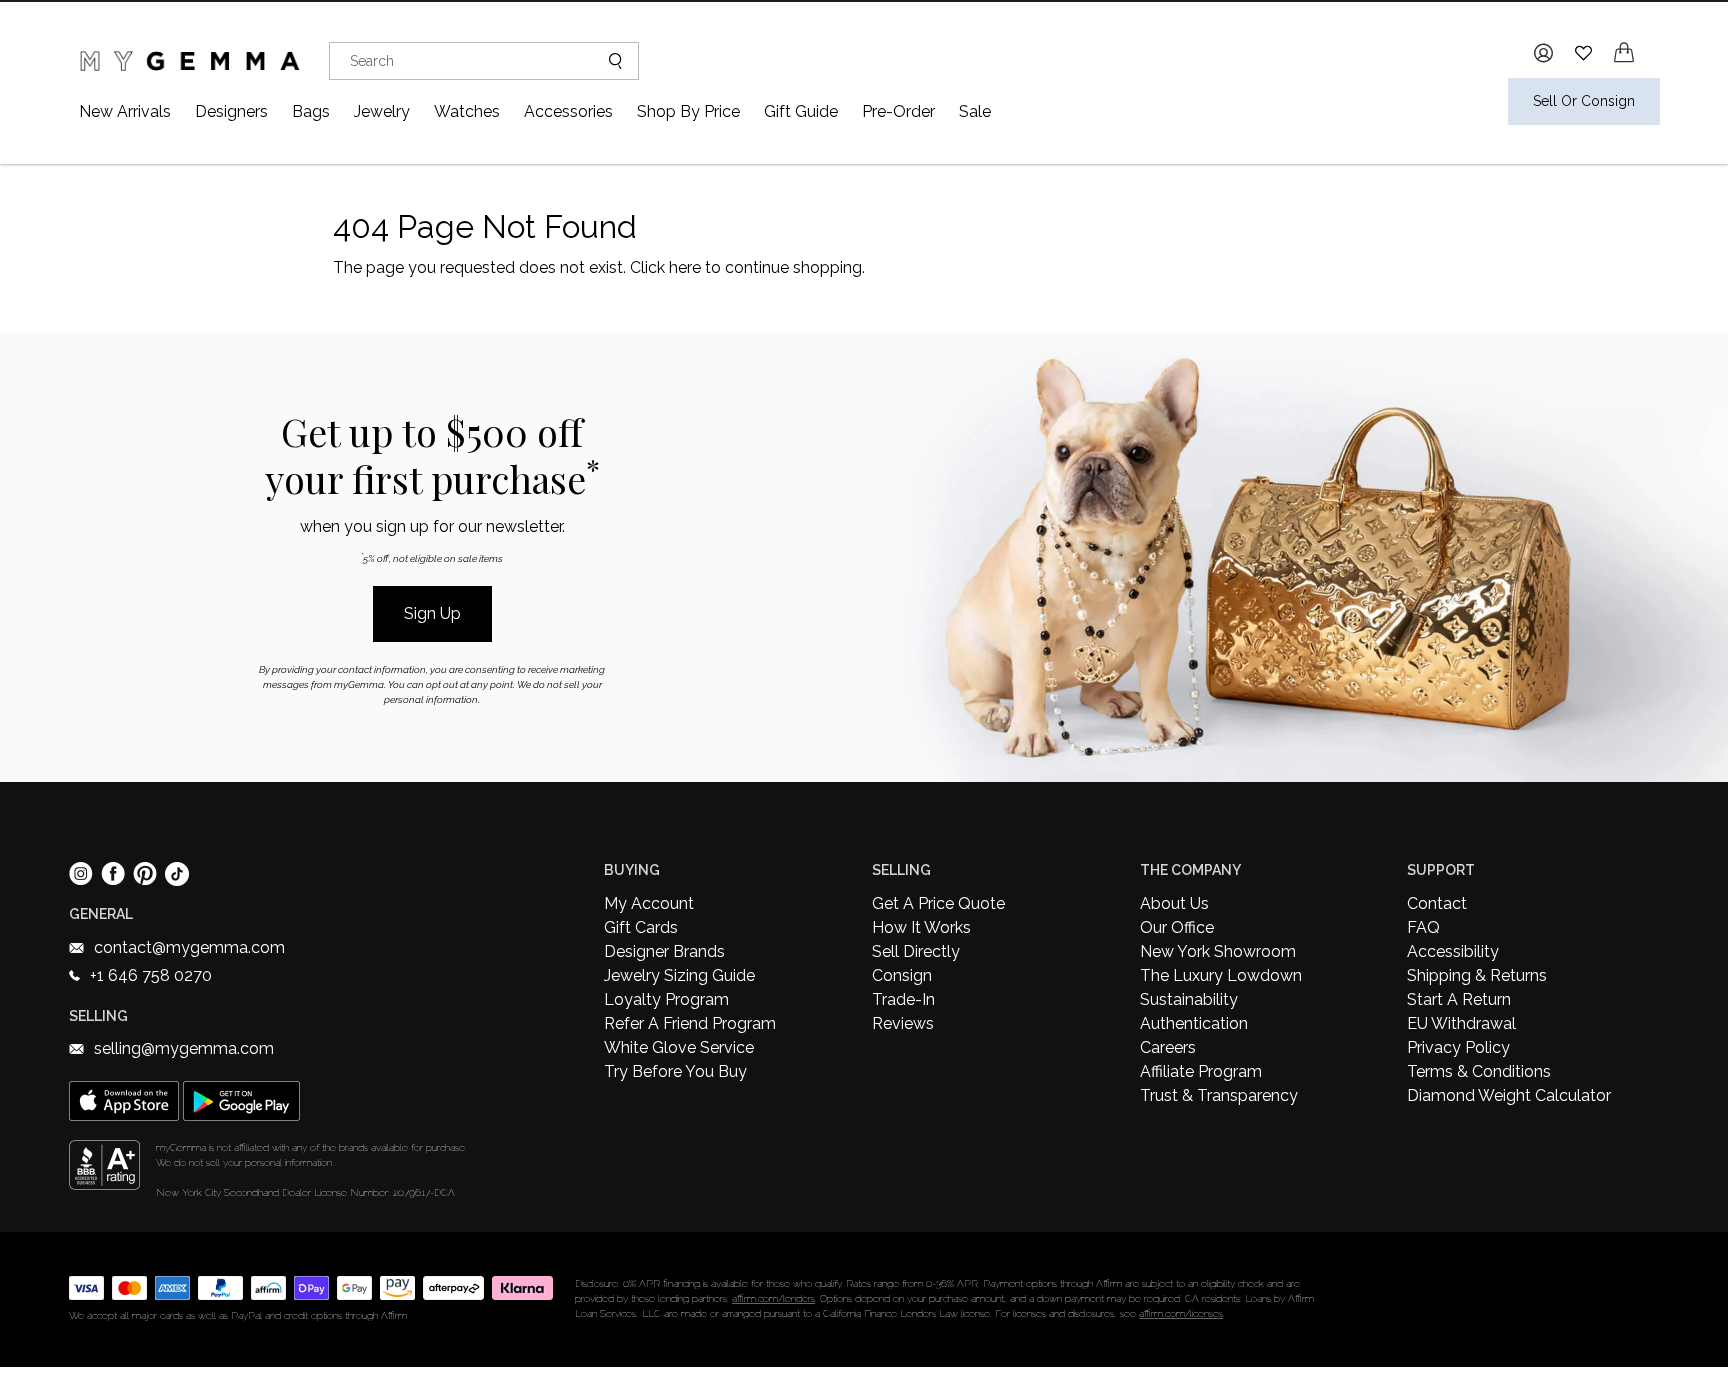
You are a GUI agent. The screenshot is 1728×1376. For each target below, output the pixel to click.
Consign (902, 975)
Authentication (1194, 1023)
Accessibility (1453, 951)
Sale (975, 111)
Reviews (903, 1023)
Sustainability (1189, 999)
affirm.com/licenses (1181, 1313)
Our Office (1177, 927)
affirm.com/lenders (773, 1298)
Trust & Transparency (1219, 1095)
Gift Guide (801, 111)
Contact (1437, 903)
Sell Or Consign (1584, 101)
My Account (649, 903)
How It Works (921, 927)
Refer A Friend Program (690, 1023)
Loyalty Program (666, 999)
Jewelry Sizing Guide (679, 975)
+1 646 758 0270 (151, 975)
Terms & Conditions (1479, 1071)
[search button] (607, 61)
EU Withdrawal (1461, 1023)
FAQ (1423, 927)
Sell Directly (916, 951)
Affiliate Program (1201, 1071)
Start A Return (1459, 999)
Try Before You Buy (675, 1071)
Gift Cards (641, 927)
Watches (467, 111)
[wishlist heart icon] (1583, 52)
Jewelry (382, 111)
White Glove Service (679, 1047)
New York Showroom (1218, 951)
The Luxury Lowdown (1221, 975)
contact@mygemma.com (189, 947)
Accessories (568, 111)
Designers (231, 111)
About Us (1174, 903)
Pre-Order (898, 111)
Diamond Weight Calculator (1509, 1095)
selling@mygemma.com (184, 1048)
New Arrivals (125, 111)
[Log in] (1543, 53)
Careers (1168, 1047)
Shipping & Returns (1477, 975)
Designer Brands (664, 951)
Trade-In (903, 999)
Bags (311, 111)
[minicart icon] (1624, 52)
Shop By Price (688, 111)
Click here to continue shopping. (747, 267)
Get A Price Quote (938, 903)
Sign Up (432, 613)
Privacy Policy (1458, 1047)
